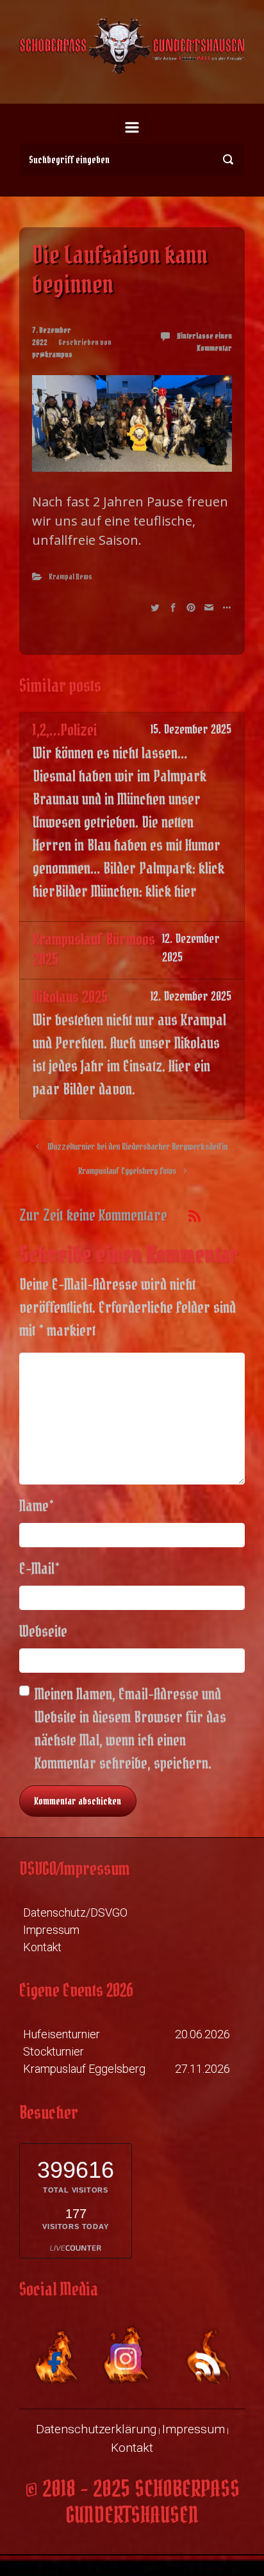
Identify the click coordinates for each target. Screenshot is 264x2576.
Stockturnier (54, 2051)
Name (37, 1506)
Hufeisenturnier (62, 2034)
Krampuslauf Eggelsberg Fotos (127, 1171)
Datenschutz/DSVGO (75, 1912)
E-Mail (39, 1569)
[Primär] (132, 127)
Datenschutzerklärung (96, 2429)
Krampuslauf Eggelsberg (84, 2069)
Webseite (43, 1631)
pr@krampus (52, 354)
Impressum (51, 1930)
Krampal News (70, 576)
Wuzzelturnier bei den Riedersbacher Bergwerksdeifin (137, 1147)
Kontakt (42, 1947)
